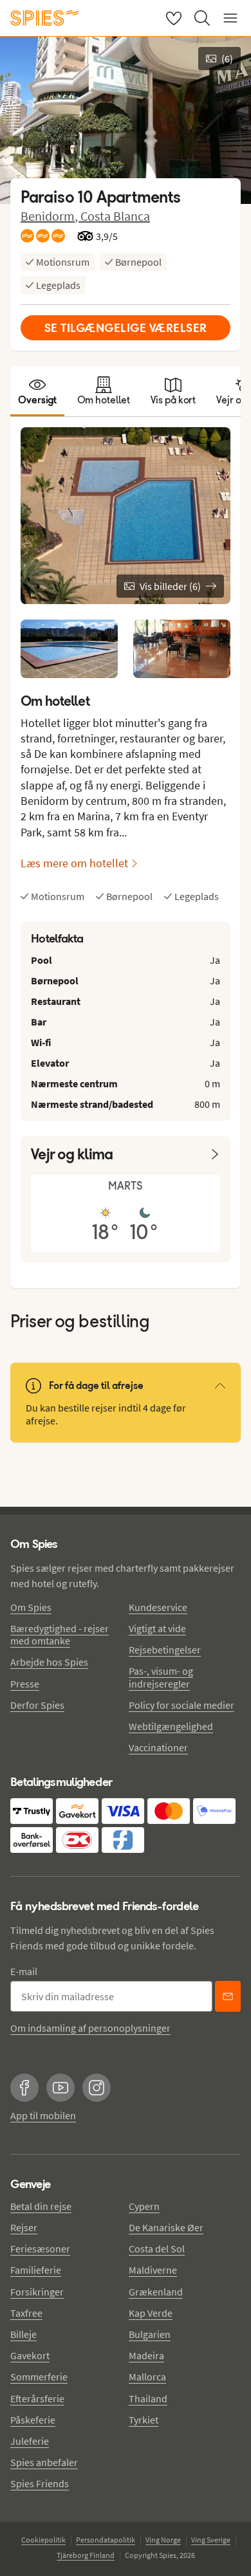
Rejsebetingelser (165, 1650)
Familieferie (36, 2270)
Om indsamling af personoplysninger (90, 2028)
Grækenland (156, 2292)
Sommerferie (39, 2377)
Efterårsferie (37, 2398)
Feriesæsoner (40, 2249)
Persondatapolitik (106, 2540)
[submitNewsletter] (228, 1996)
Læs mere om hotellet (74, 863)
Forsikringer (37, 2292)
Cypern (144, 2206)
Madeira (146, 2355)
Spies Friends (40, 2483)
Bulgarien (150, 2334)
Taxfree (26, 2313)
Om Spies (31, 1607)
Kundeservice (158, 1607)
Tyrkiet (144, 2420)
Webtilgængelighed (171, 1726)
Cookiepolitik (43, 2540)
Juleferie (30, 2441)
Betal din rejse (41, 2206)
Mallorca (147, 2377)
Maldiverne (153, 2270)
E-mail (24, 1971)
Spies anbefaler (44, 2462)
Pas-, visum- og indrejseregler (161, 1677)
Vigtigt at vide (157, 1628)
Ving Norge (163, 2540)
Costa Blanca (115, 216)
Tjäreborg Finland (86, 2555)
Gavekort (30, 2355)
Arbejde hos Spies (49, 1662)
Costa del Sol (157, 2249)
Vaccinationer (158, 1747)
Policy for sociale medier (181, 1705)
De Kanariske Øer (166, 2227)
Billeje (23, 2334)
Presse (25, 1684)
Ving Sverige (211, 2540)
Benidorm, (51, 216)
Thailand (148, 2398)
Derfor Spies (37, 1705)
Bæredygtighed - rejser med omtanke (60, 1634)
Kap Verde (151, 2313)
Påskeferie (33, 2420)
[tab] (37, 391)
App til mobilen (43, 2115)
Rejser (24, 2227)
